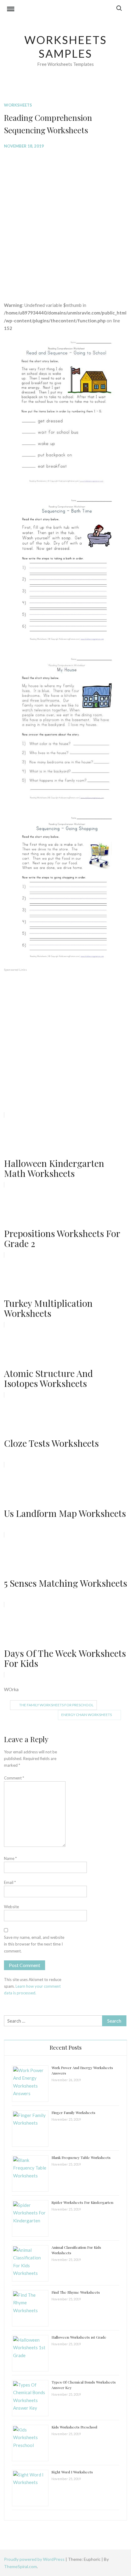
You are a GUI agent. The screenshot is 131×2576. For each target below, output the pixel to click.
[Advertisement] (65, 221)
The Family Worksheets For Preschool (56, 1705)
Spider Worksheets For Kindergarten (82, 2202)
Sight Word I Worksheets (72, 2472)
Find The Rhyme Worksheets (76, 2292)
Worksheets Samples (66, 47)
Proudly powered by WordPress (35, 2559)
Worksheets (18, 105)
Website (11, 1907)
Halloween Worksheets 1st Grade (79, 2337)
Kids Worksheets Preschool (74, 2427)
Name (10, 1858)
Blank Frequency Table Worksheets (81, 2157)
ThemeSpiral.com (20, 2566)
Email (10, 1882)
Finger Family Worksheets (73, 2112)
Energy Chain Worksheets (87, 1715)
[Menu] (11, 10)
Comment (14, 1778)
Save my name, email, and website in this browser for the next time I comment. (34, 1944)
